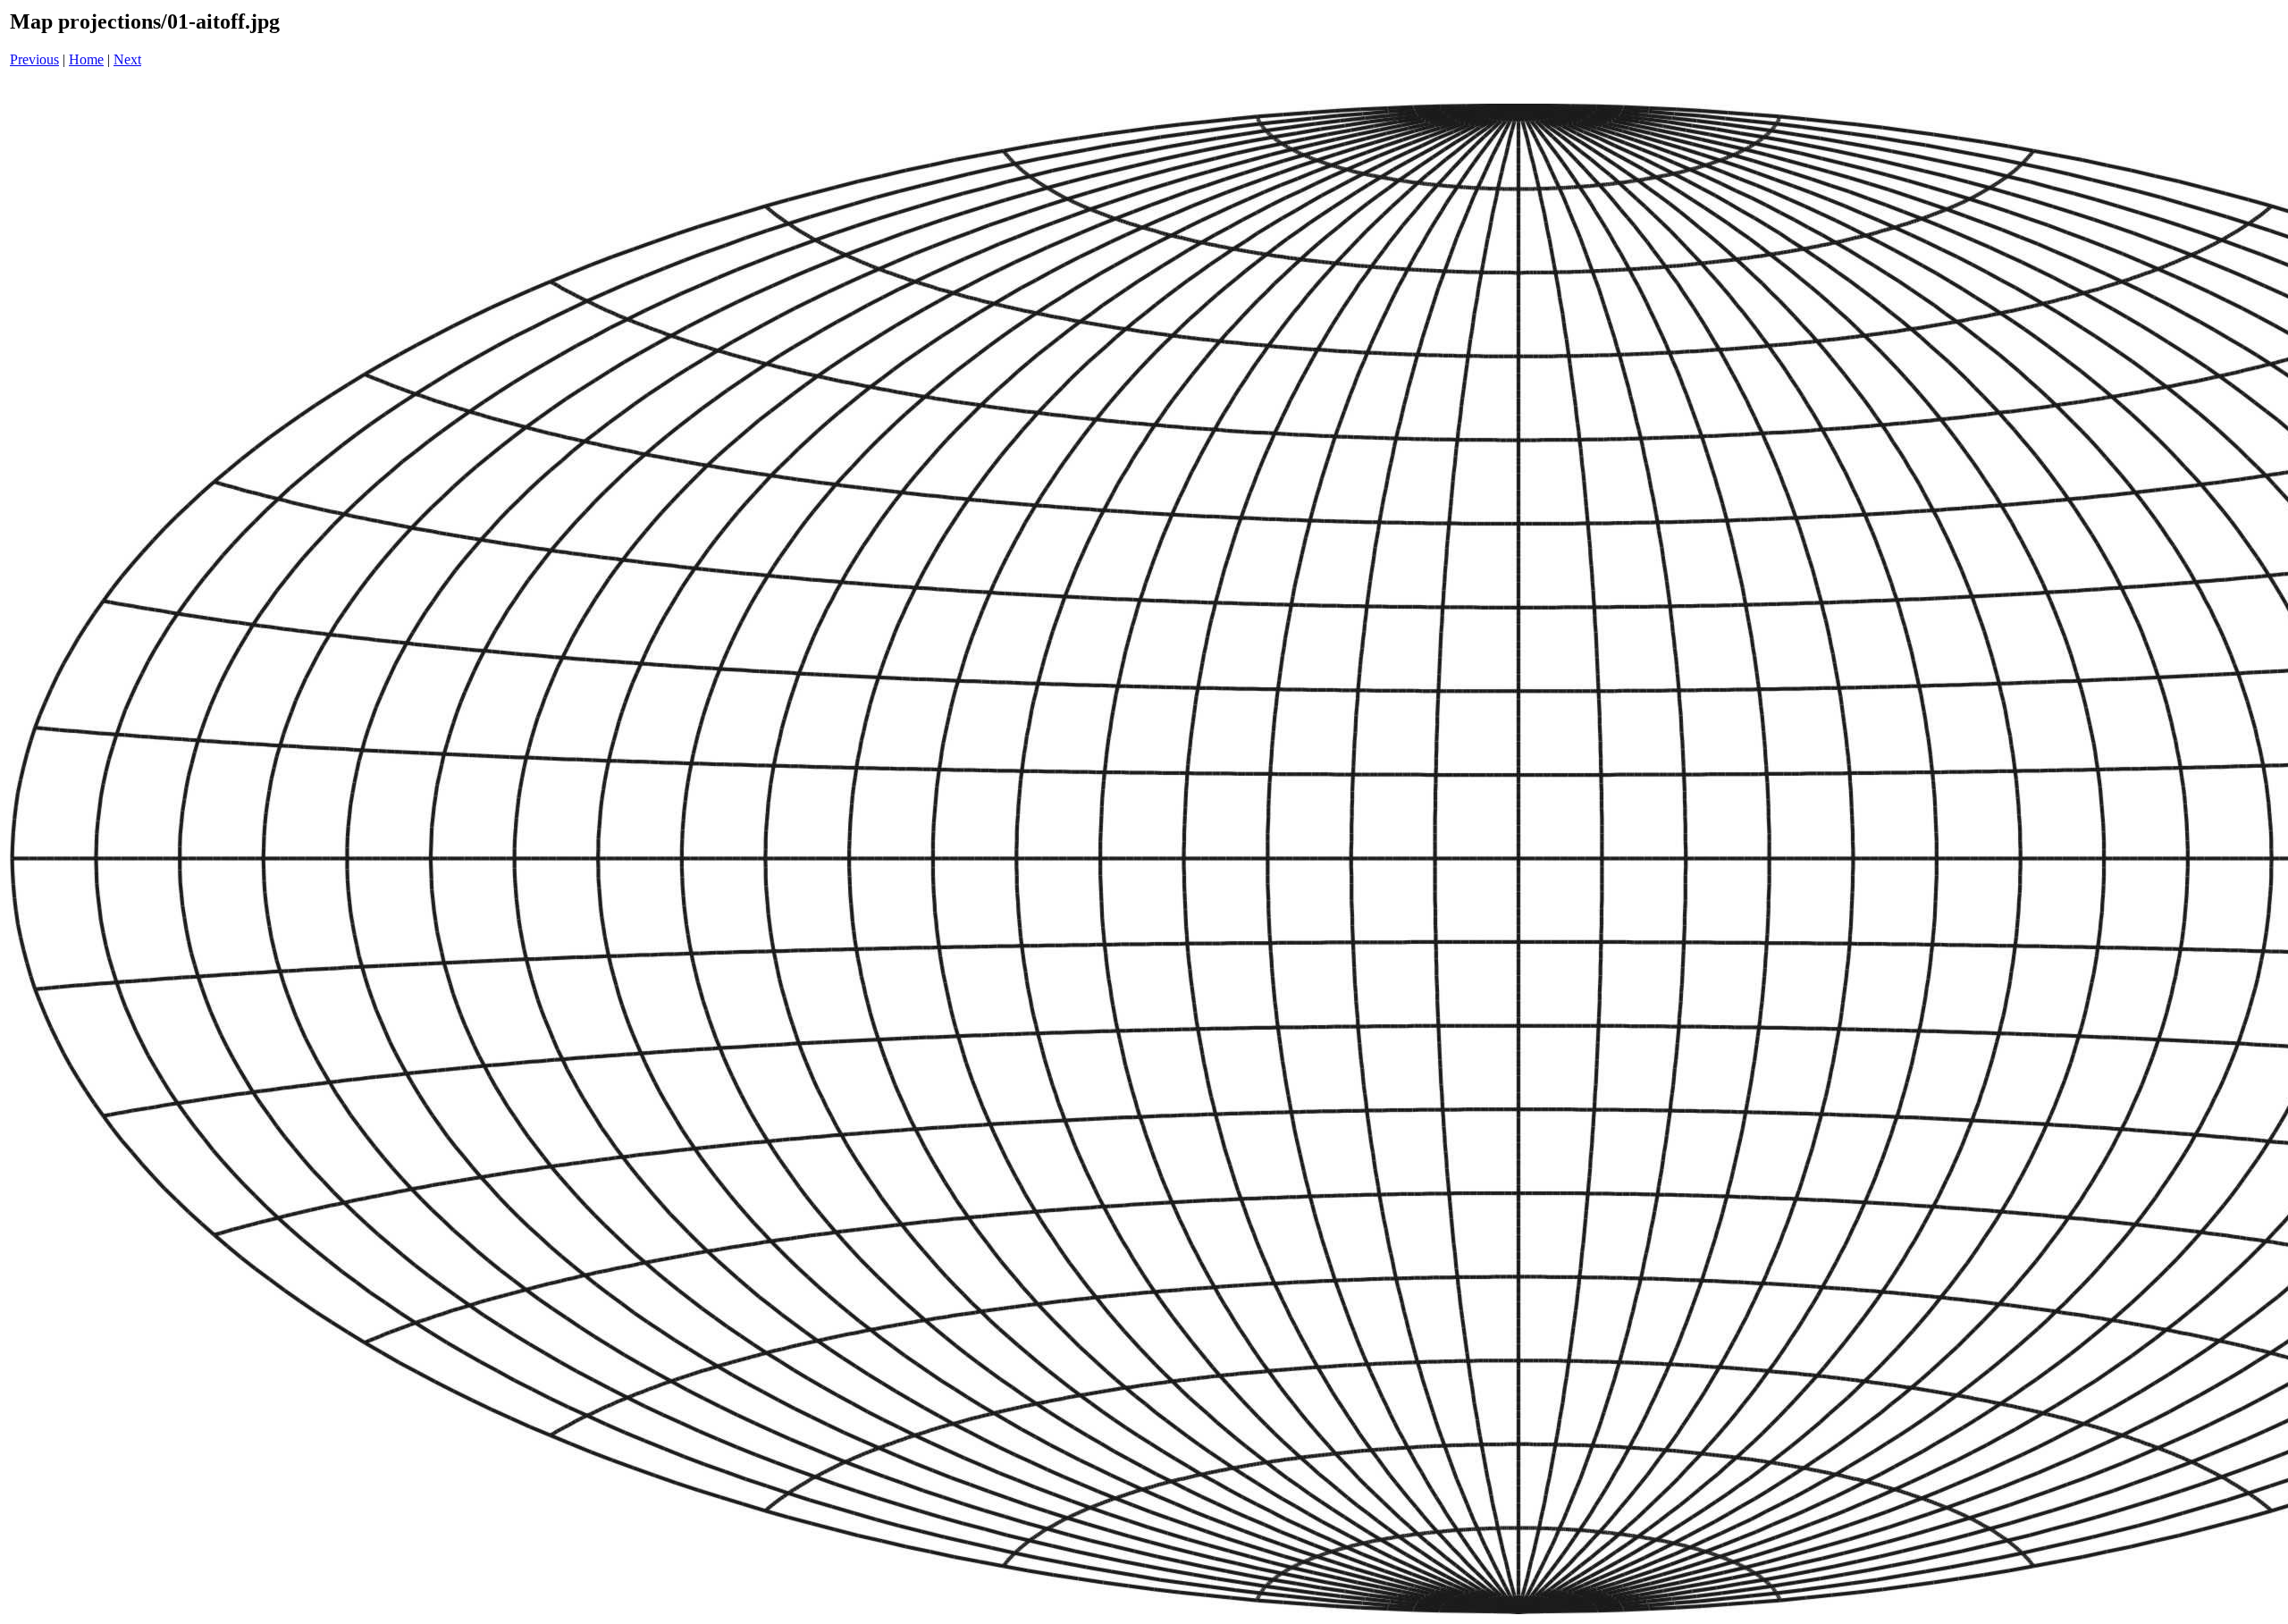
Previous (34, 59)
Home (86, 59)
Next (127, 59)
